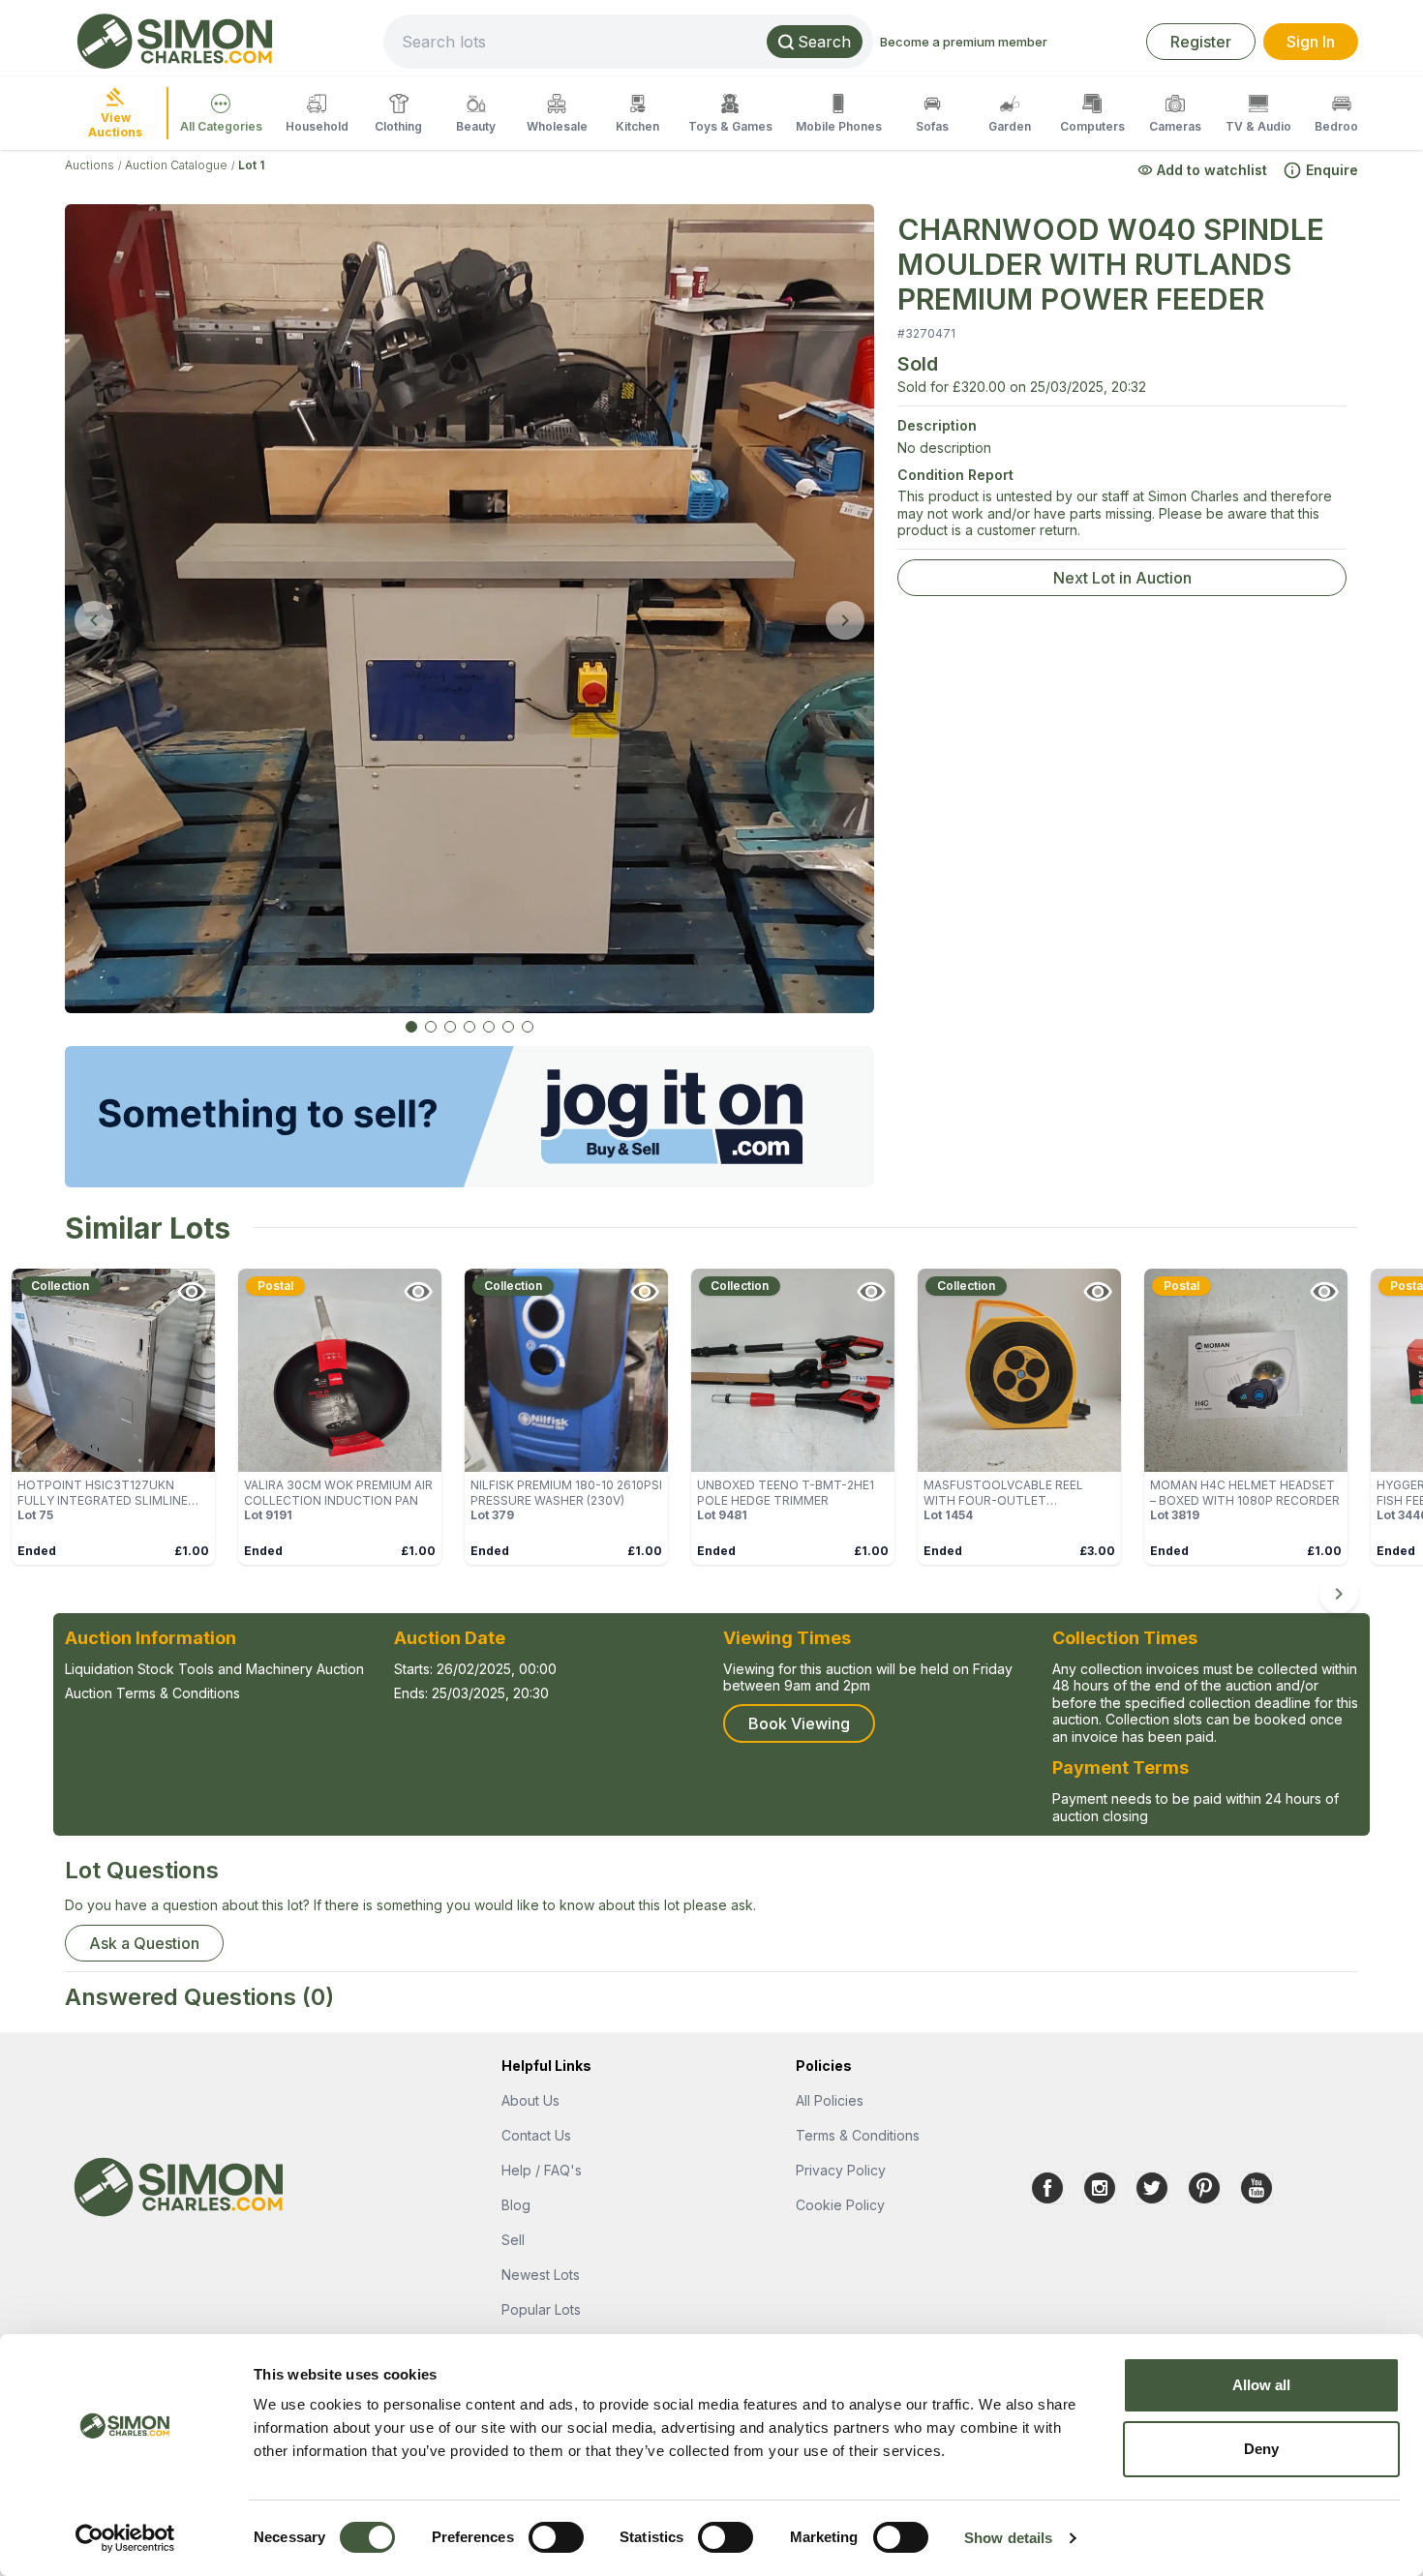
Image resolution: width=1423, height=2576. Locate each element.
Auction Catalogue (176, 165)
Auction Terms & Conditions (152, 1693)
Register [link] (1201, 42)
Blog (516, 2205)
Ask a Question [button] (144, 1943)
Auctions (90, 165)
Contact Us (536, 2135)
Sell (513, 2240)
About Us (530, 2100)
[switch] (556, 2537)
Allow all (1262, 2385)
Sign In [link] (1311, 42)
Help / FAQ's (542, 2170)
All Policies (830, 2100)
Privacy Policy (841, 2170)
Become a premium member (964, 42)
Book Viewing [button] (799, 1723)
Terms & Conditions (858, 2135)
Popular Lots (541, 2309)
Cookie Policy (840, 2205)
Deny (1261, 2449)
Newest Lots (541, 2275)
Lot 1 (251, 165)
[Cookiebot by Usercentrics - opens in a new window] (125, 2538)
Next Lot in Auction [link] (1122, 578)
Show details (1008, 2538)
